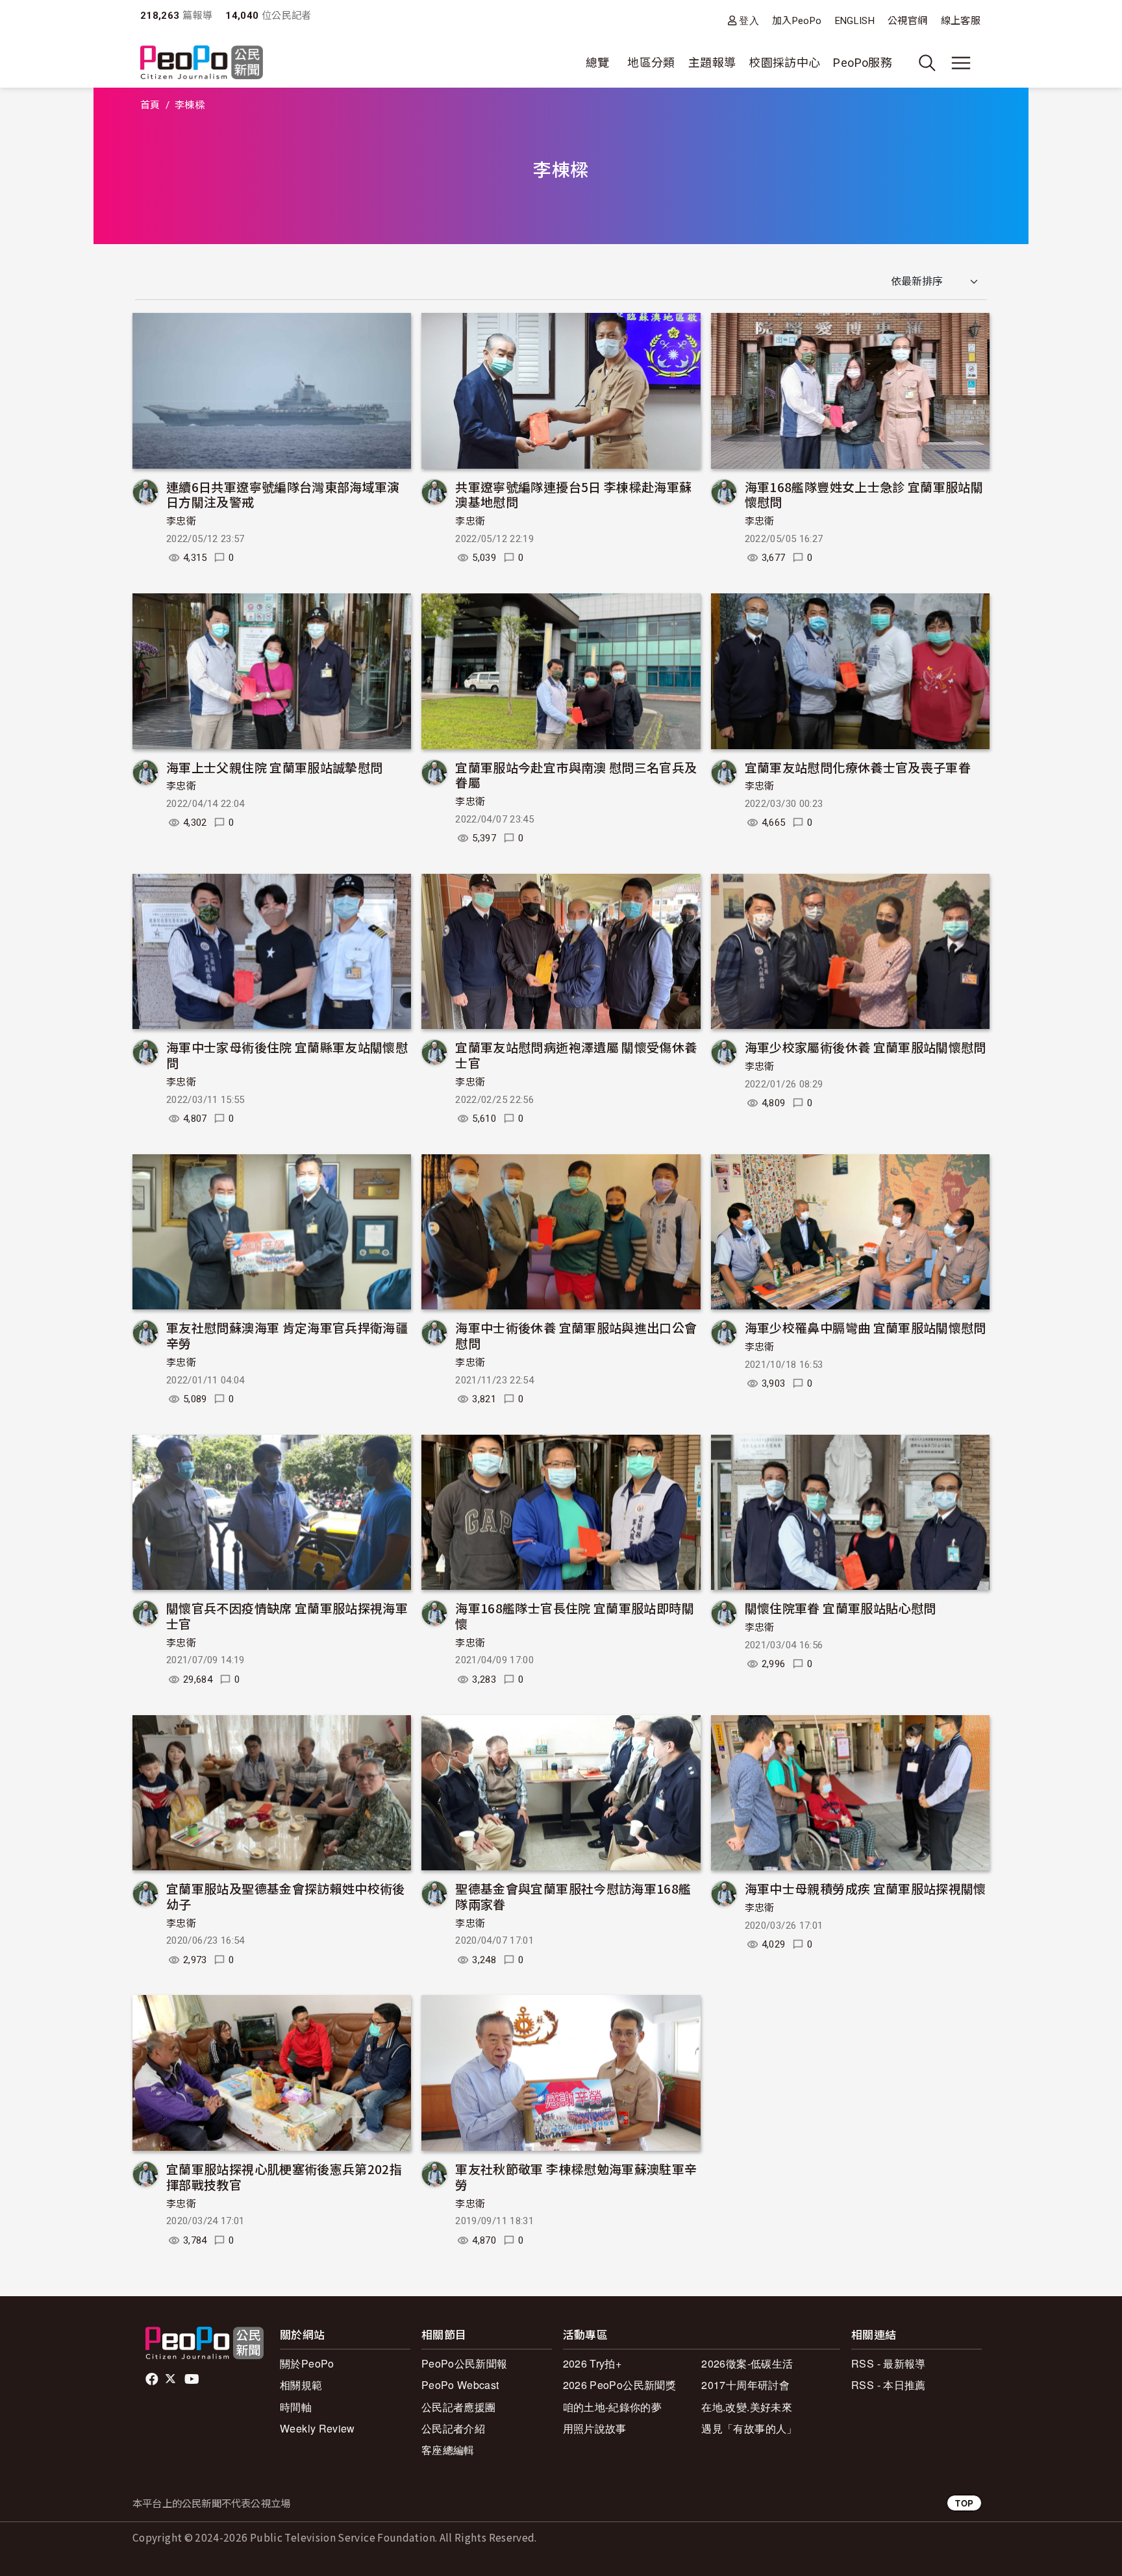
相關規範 (301, 2385)
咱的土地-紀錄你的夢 (613, 2407)
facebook (153, 2379)
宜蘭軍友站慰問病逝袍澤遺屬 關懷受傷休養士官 (576, 1055)
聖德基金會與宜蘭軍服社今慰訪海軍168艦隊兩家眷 (573, 1896)
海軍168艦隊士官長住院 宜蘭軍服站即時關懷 (575, 1616)
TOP (964, 2503)
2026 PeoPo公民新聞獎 (619, 2385)
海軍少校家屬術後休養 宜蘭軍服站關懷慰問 (866, 1047)
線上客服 (961, 21)
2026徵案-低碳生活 (747, 2363)
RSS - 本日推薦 (889, 2385)
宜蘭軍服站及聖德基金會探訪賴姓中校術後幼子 (286, 1896)
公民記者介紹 (453, 2428)
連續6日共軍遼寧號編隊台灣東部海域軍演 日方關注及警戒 (283, 494)
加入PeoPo (797, 21)
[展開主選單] (961, 63)
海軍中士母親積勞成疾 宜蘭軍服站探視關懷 (866, 1888)
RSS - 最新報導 (889, 2363)
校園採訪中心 (784, 63)
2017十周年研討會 (745, 2385)
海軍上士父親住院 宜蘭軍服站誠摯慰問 (274, 767)
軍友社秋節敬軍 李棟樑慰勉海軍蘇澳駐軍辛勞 (576, 2176)
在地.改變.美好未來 (747, 2407)
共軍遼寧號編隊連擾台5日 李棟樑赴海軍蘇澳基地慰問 (573, 494)
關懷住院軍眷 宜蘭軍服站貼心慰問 (841, 1608)
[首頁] (202, 63)
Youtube (193, 2379)
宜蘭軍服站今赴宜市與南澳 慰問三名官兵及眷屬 (576, 775)
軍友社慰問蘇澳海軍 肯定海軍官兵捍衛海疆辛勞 (287, 1335)
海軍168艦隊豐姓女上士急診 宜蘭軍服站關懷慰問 (864, 494)
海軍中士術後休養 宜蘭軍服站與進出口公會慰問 (576, 1335)
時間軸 (296, 2407)
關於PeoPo (307, 2363)
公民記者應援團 (459, 2407)
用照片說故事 (595, 2428)
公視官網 (907, 21)
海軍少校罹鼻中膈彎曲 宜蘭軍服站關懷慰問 (866, 1327)
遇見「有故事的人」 (749, 2428)
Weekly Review (318, 2428)
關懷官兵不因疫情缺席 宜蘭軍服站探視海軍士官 (287, 1616)
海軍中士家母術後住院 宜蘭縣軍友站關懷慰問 (287, 1055)
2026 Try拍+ (592, 2363)
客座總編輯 (448, 2450)
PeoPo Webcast (460, 2385)
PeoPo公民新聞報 (465, 2363)
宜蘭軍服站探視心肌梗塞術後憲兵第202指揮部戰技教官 (284, 2176)
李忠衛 (181, 521)
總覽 (598, 63)
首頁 (150, 105)
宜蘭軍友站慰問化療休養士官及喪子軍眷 (858, 767)
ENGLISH (855, 21)
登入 (749, 20)
